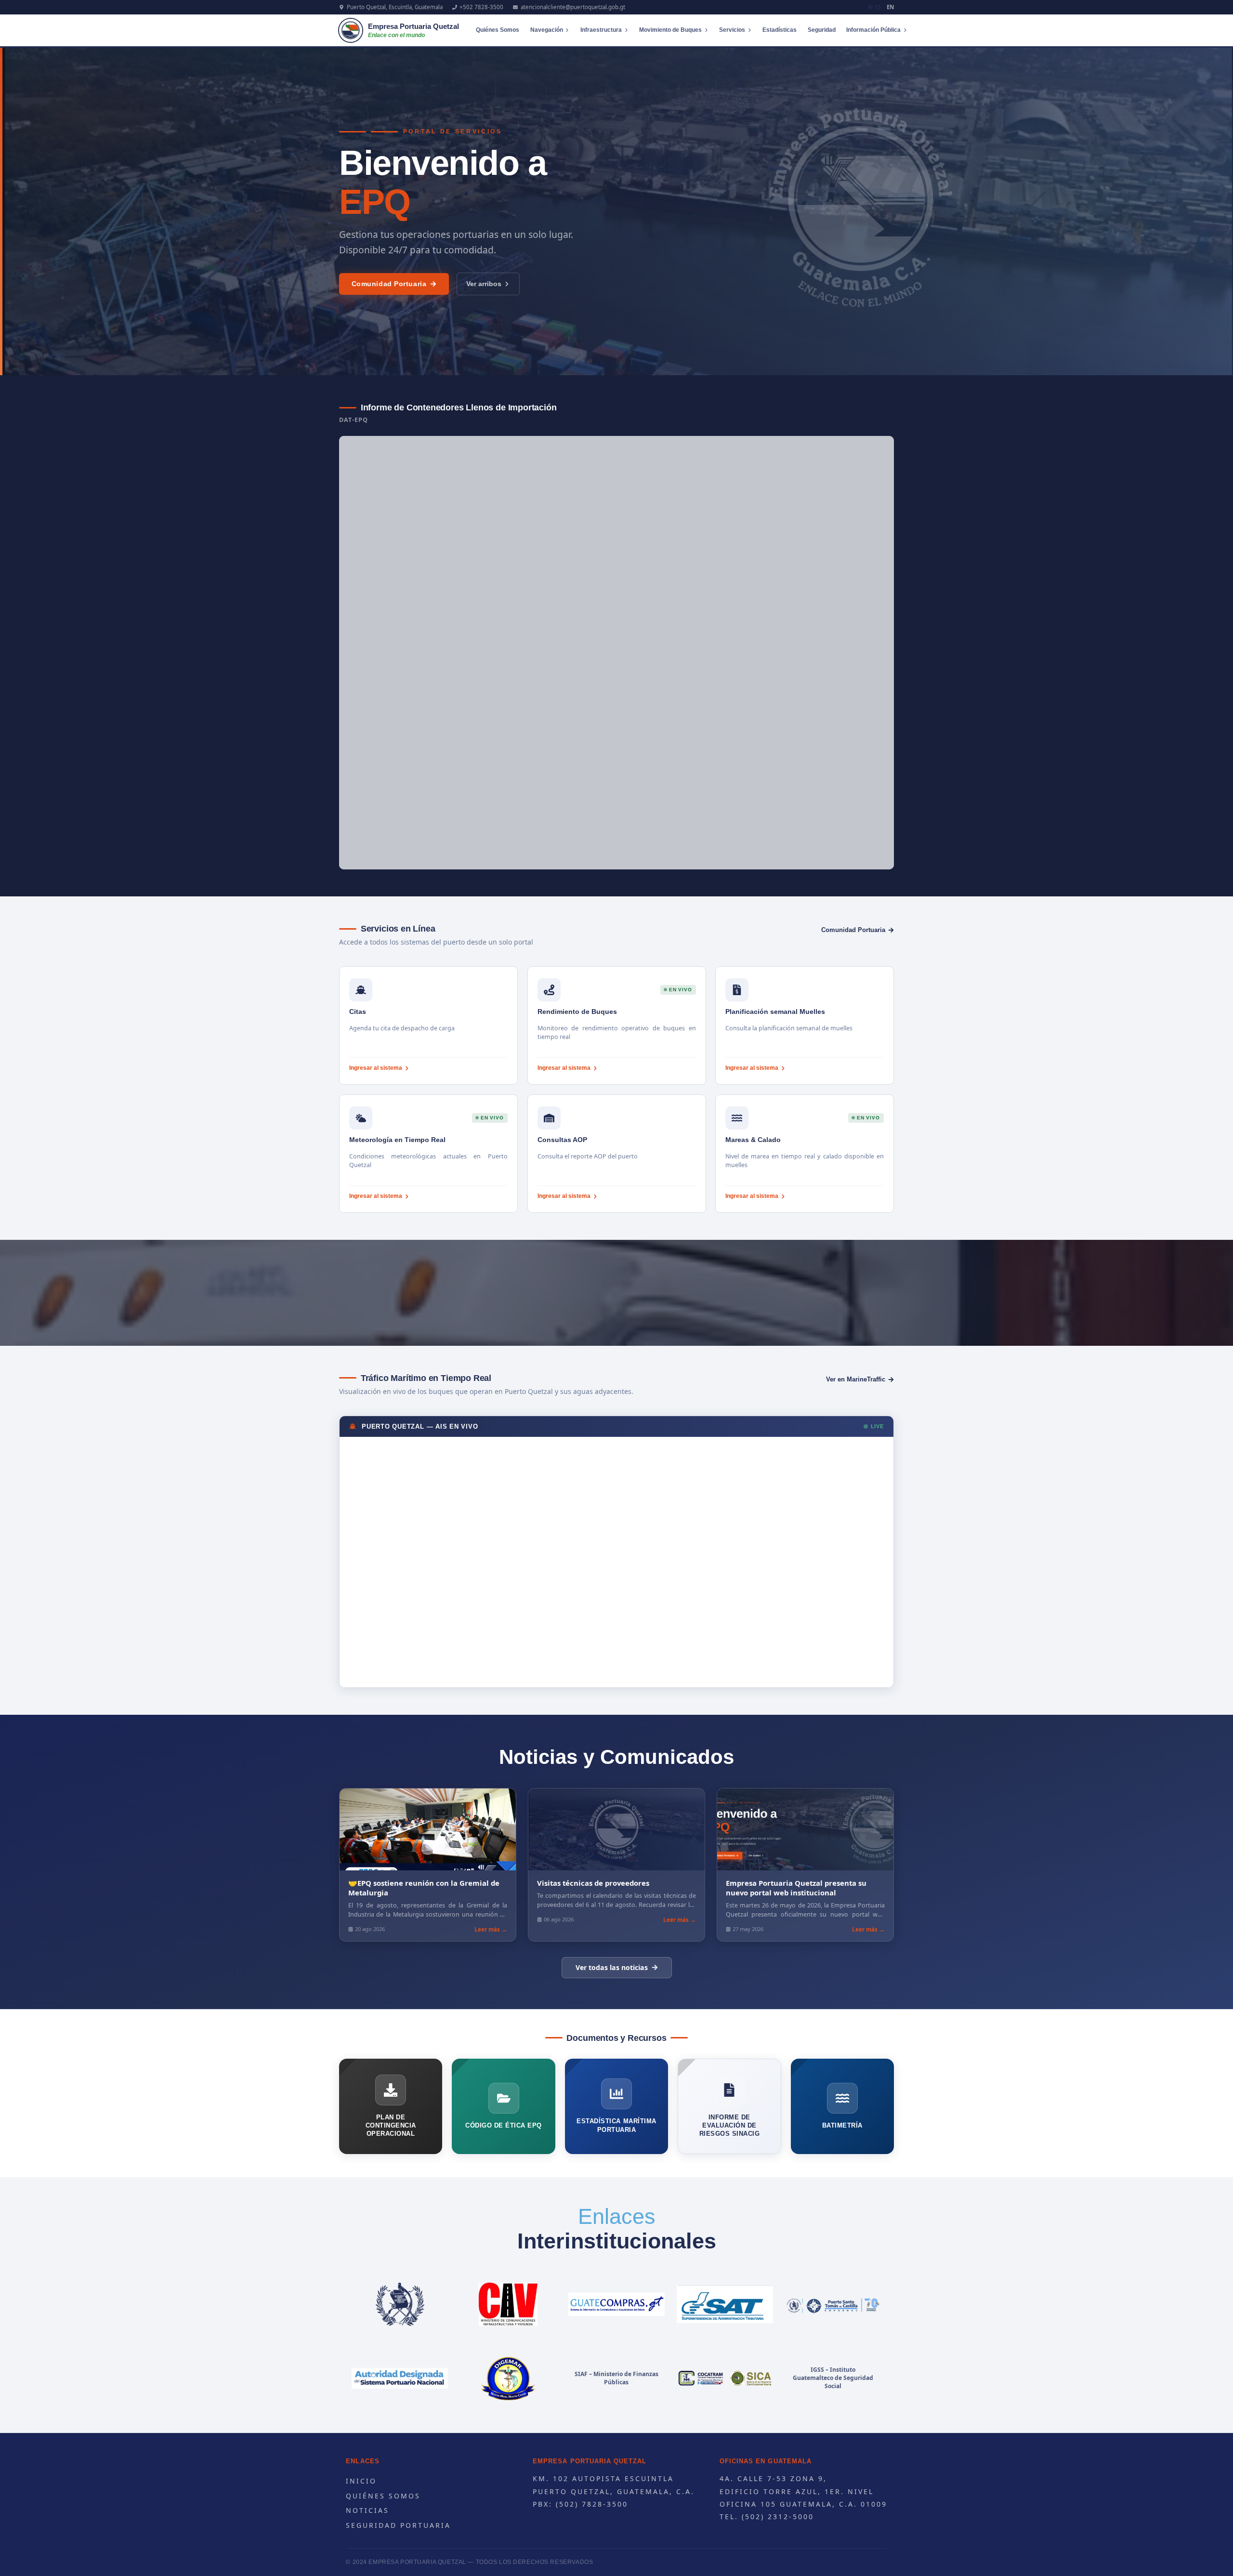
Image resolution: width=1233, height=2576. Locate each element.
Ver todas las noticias (612, 1967)
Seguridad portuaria (398, 2525)
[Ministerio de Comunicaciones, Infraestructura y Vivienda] (508, 2304)
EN (890, 7)
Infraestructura (601, 30)
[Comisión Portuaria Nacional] (400, 2379)
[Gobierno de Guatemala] (400, 2304)
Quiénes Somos (498, 30)
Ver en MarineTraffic (856, 1379)
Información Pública (873, 30)
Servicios (732, 30)
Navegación (547, 30)
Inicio (361, 2481)
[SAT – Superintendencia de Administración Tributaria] (725, 2304)
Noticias (367, 2510)
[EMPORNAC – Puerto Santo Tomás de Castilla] (833, 2304)
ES (878, 7)
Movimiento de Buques (670, 30)
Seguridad (822, 30)
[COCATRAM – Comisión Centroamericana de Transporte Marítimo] (725, 2379)
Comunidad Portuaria (389, 284)
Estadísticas (780, 30)
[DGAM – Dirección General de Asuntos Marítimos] (508, 2379)
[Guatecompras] (617, 2304)
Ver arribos (484, 284)
